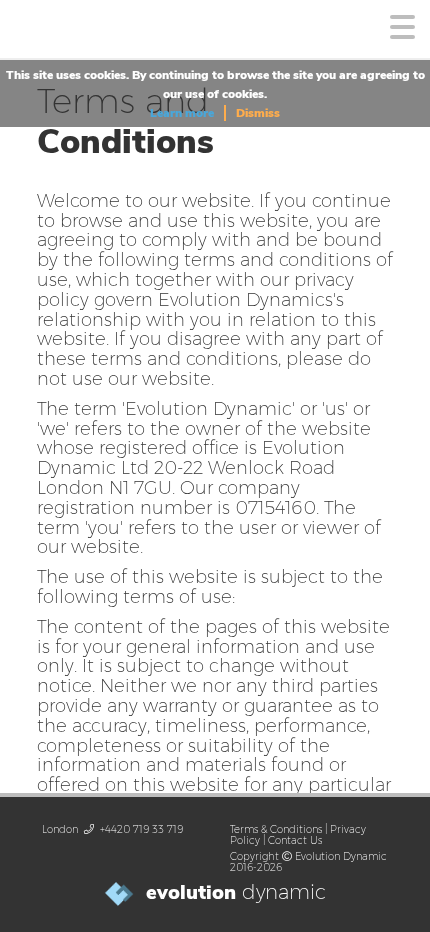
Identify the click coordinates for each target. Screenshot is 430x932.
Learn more (182, 113)
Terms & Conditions (276, 829)
